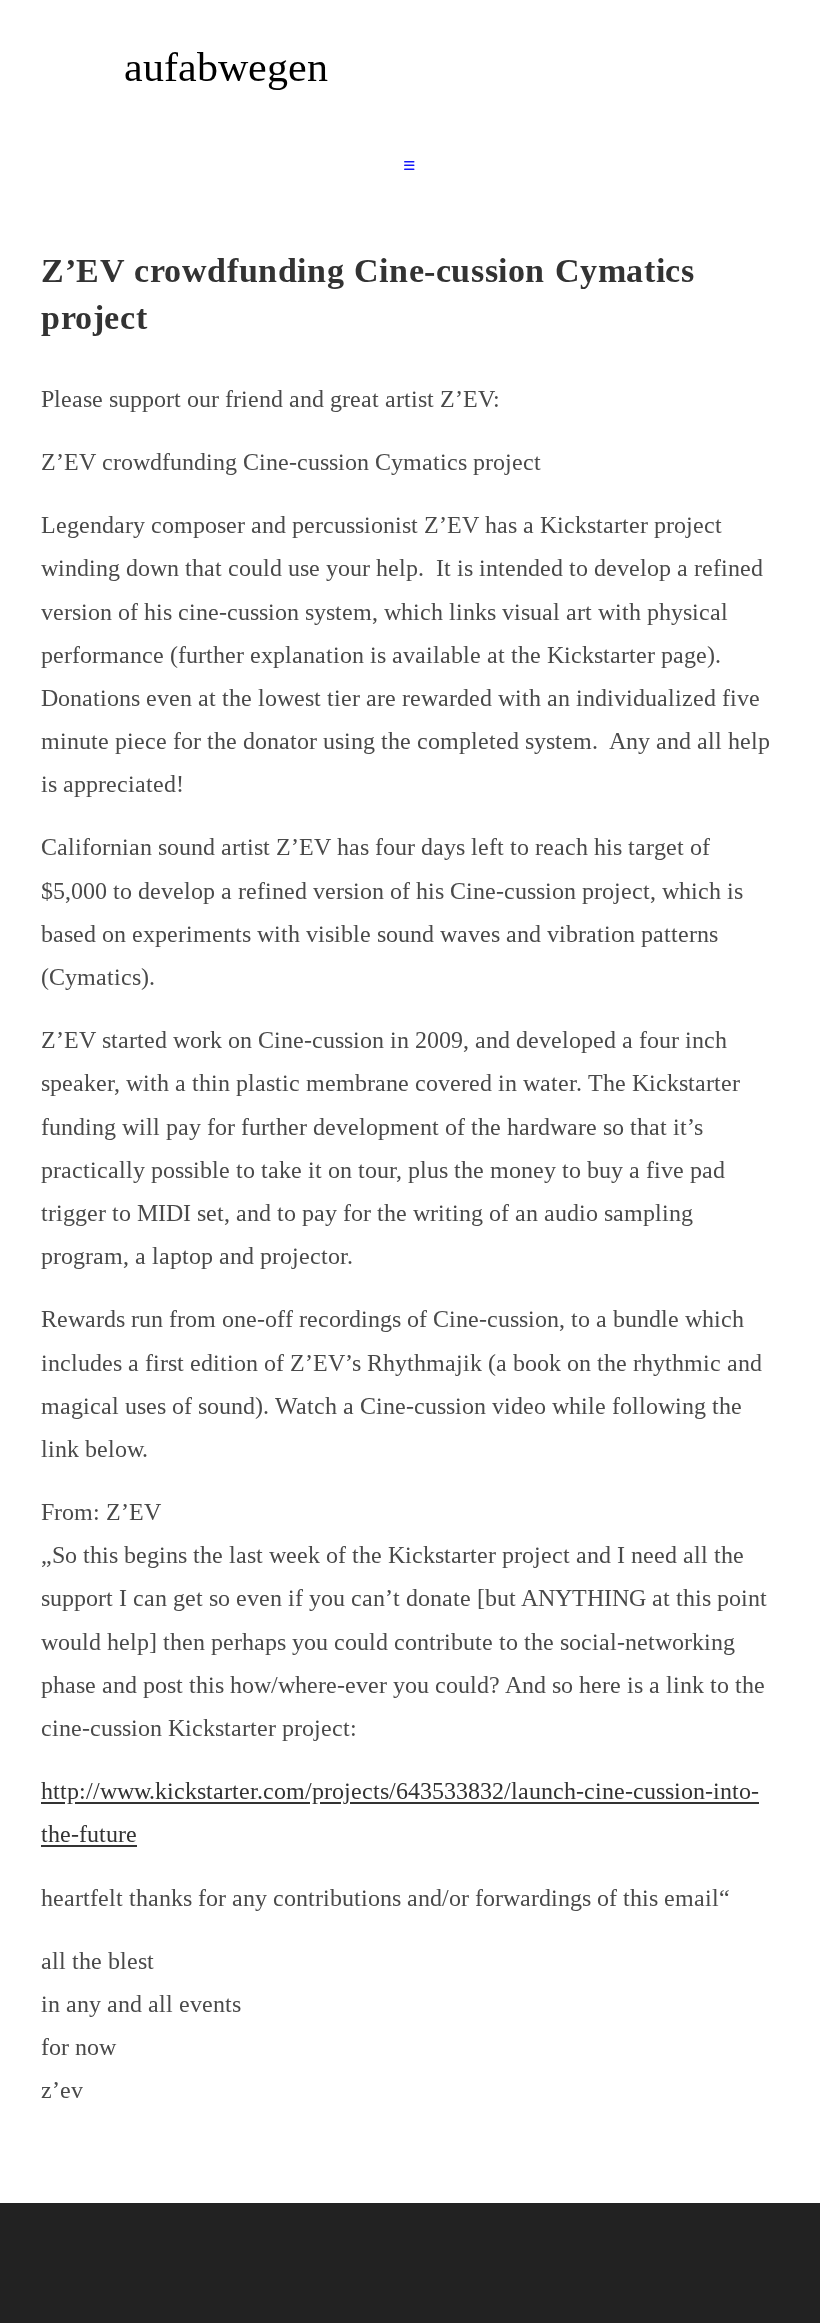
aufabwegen (226, 67)
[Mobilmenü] (410, 166)
